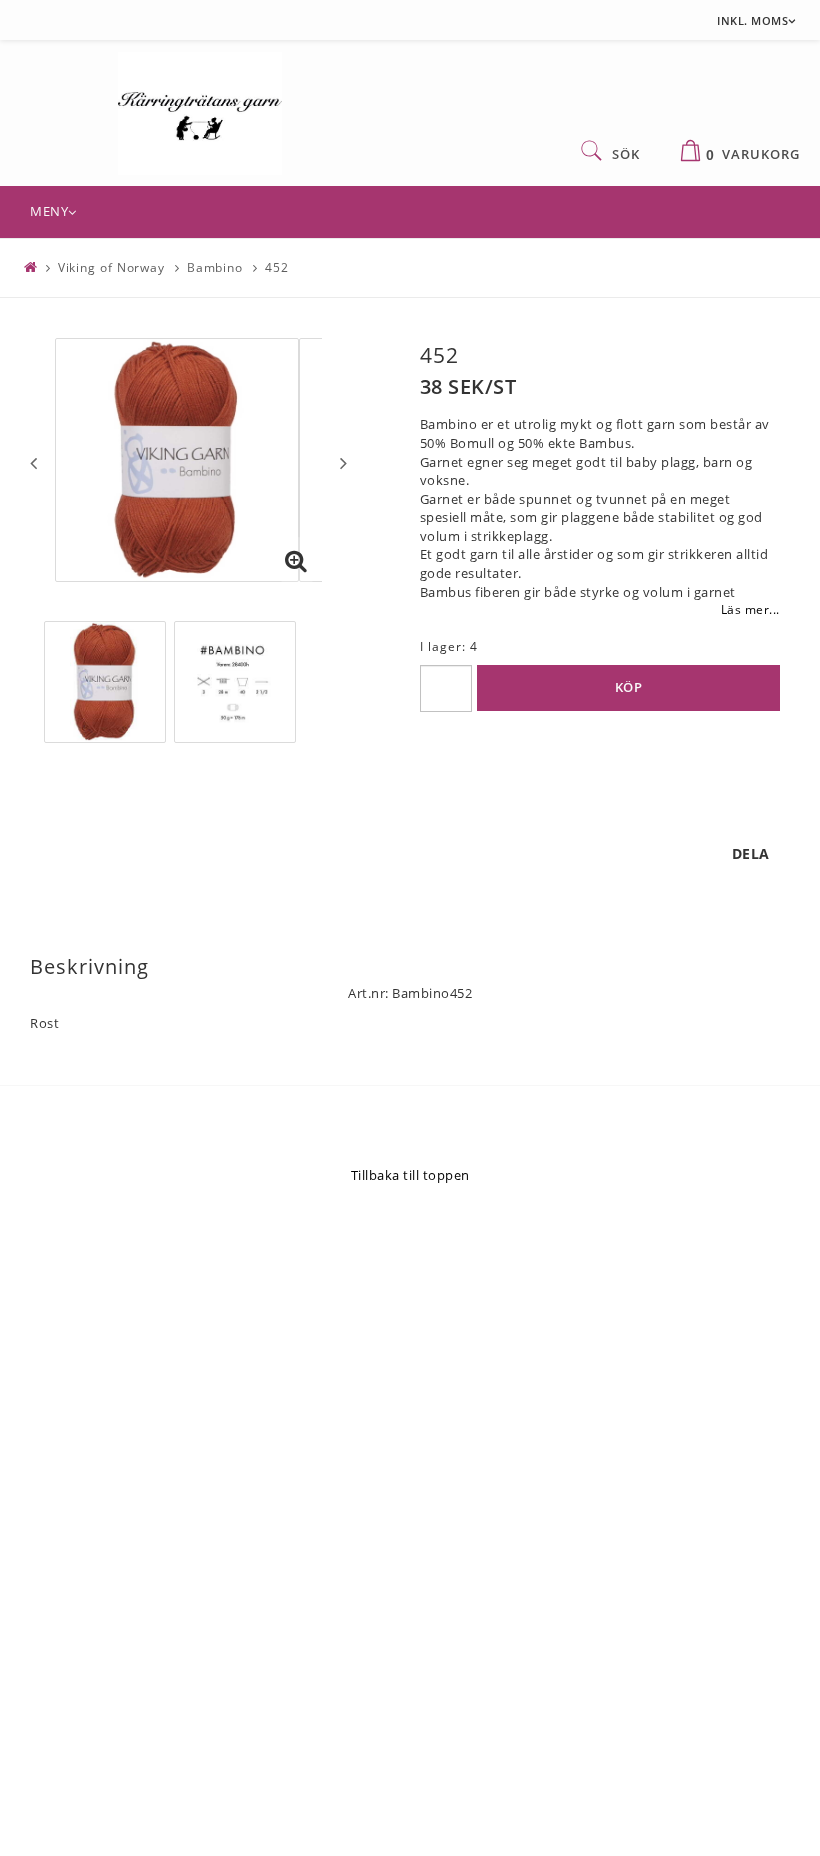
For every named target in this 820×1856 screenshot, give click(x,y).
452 (277, 267)
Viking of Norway (111, 267)
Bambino (215, 267)
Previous (33, 463)
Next (343, 463)
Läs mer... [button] (750, 609)
